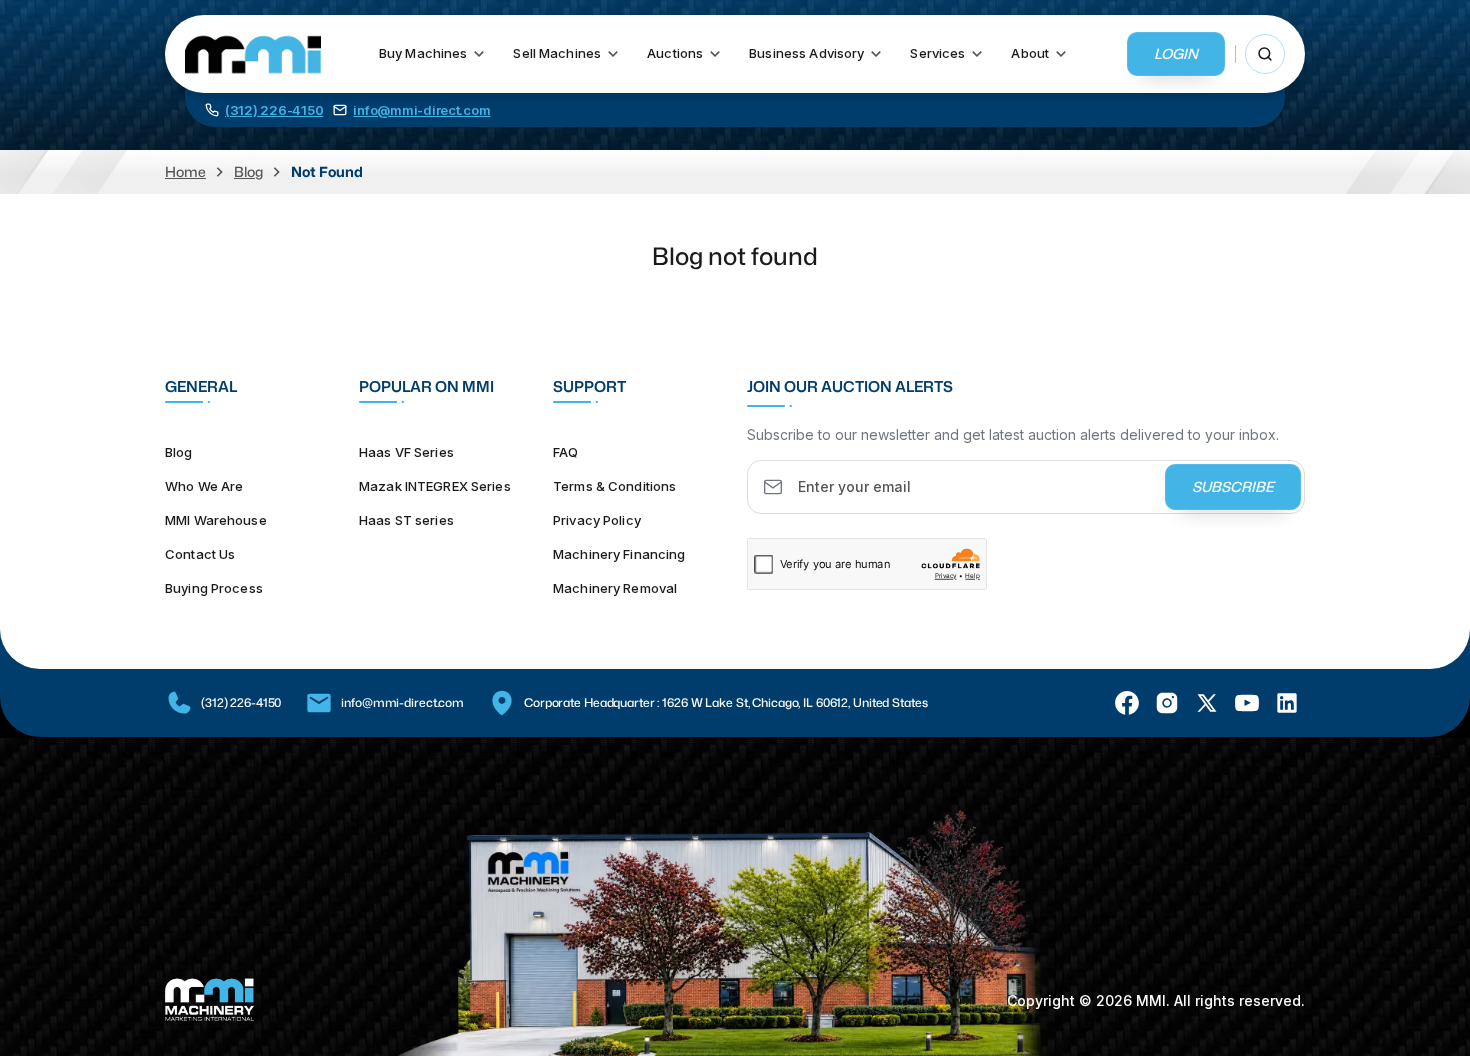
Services (937, 53)
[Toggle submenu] (479, 54)
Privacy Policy (597, 520)
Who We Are (204, 486)
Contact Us (200, 554)
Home (185, 171)
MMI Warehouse (216, 520)
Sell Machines (557, 53)
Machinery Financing (619, 554)
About (1030, 53)
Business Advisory (806, 53)
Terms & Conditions (614, 486)
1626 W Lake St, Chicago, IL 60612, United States (794, 702)
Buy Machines (423, 53)
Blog (248, 171)
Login (1176, 53)
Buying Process (214, 588)
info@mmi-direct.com (402, 703)
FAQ (565, 452)
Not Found (327, 171)
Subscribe (1233, 486)
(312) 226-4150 (241, 703)
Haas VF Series (406, 452)
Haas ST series (406, 520)
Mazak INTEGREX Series (435, 486)
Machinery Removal (615, 588)
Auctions (675, 53)
